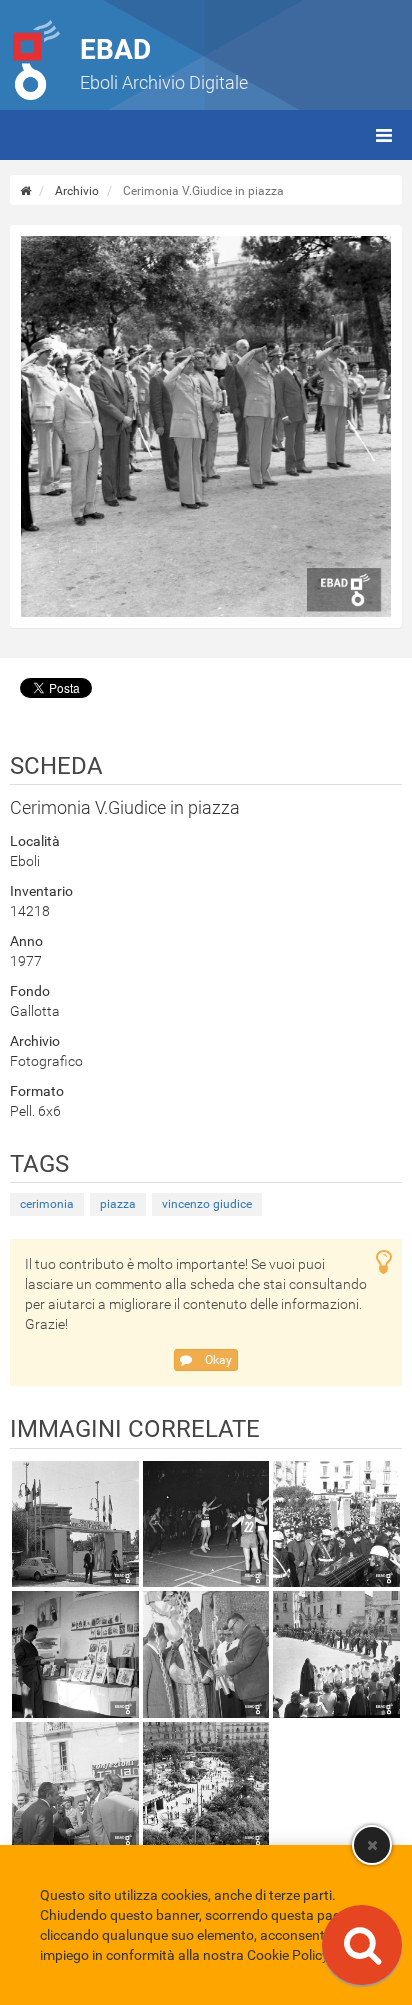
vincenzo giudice (207, 1204)
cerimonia (47, 1204)
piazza (118, 1204)
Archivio (77, 191)
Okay (217, 1360)
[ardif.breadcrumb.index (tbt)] (25, 191)
